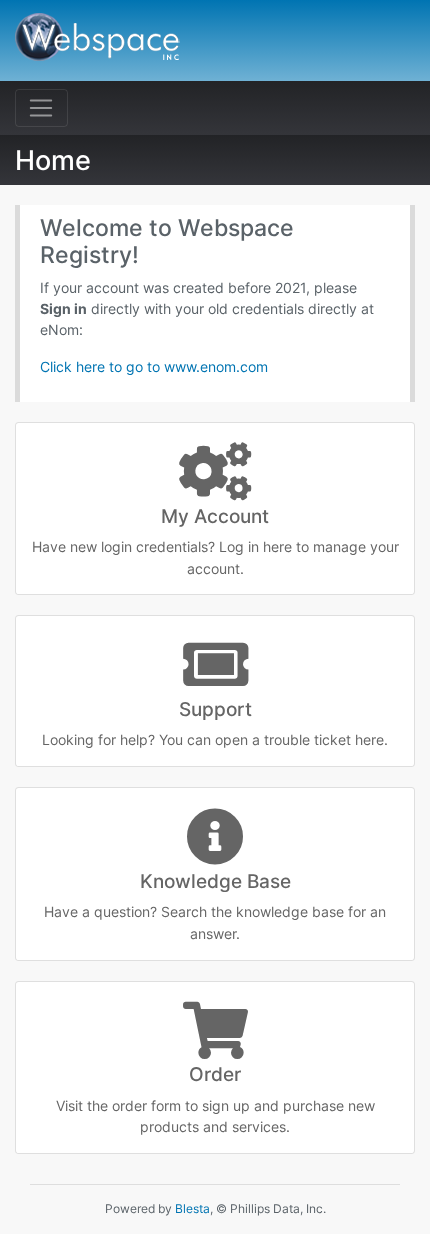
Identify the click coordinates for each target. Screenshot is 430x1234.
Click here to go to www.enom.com (154, 366)
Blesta (192, 1208)
